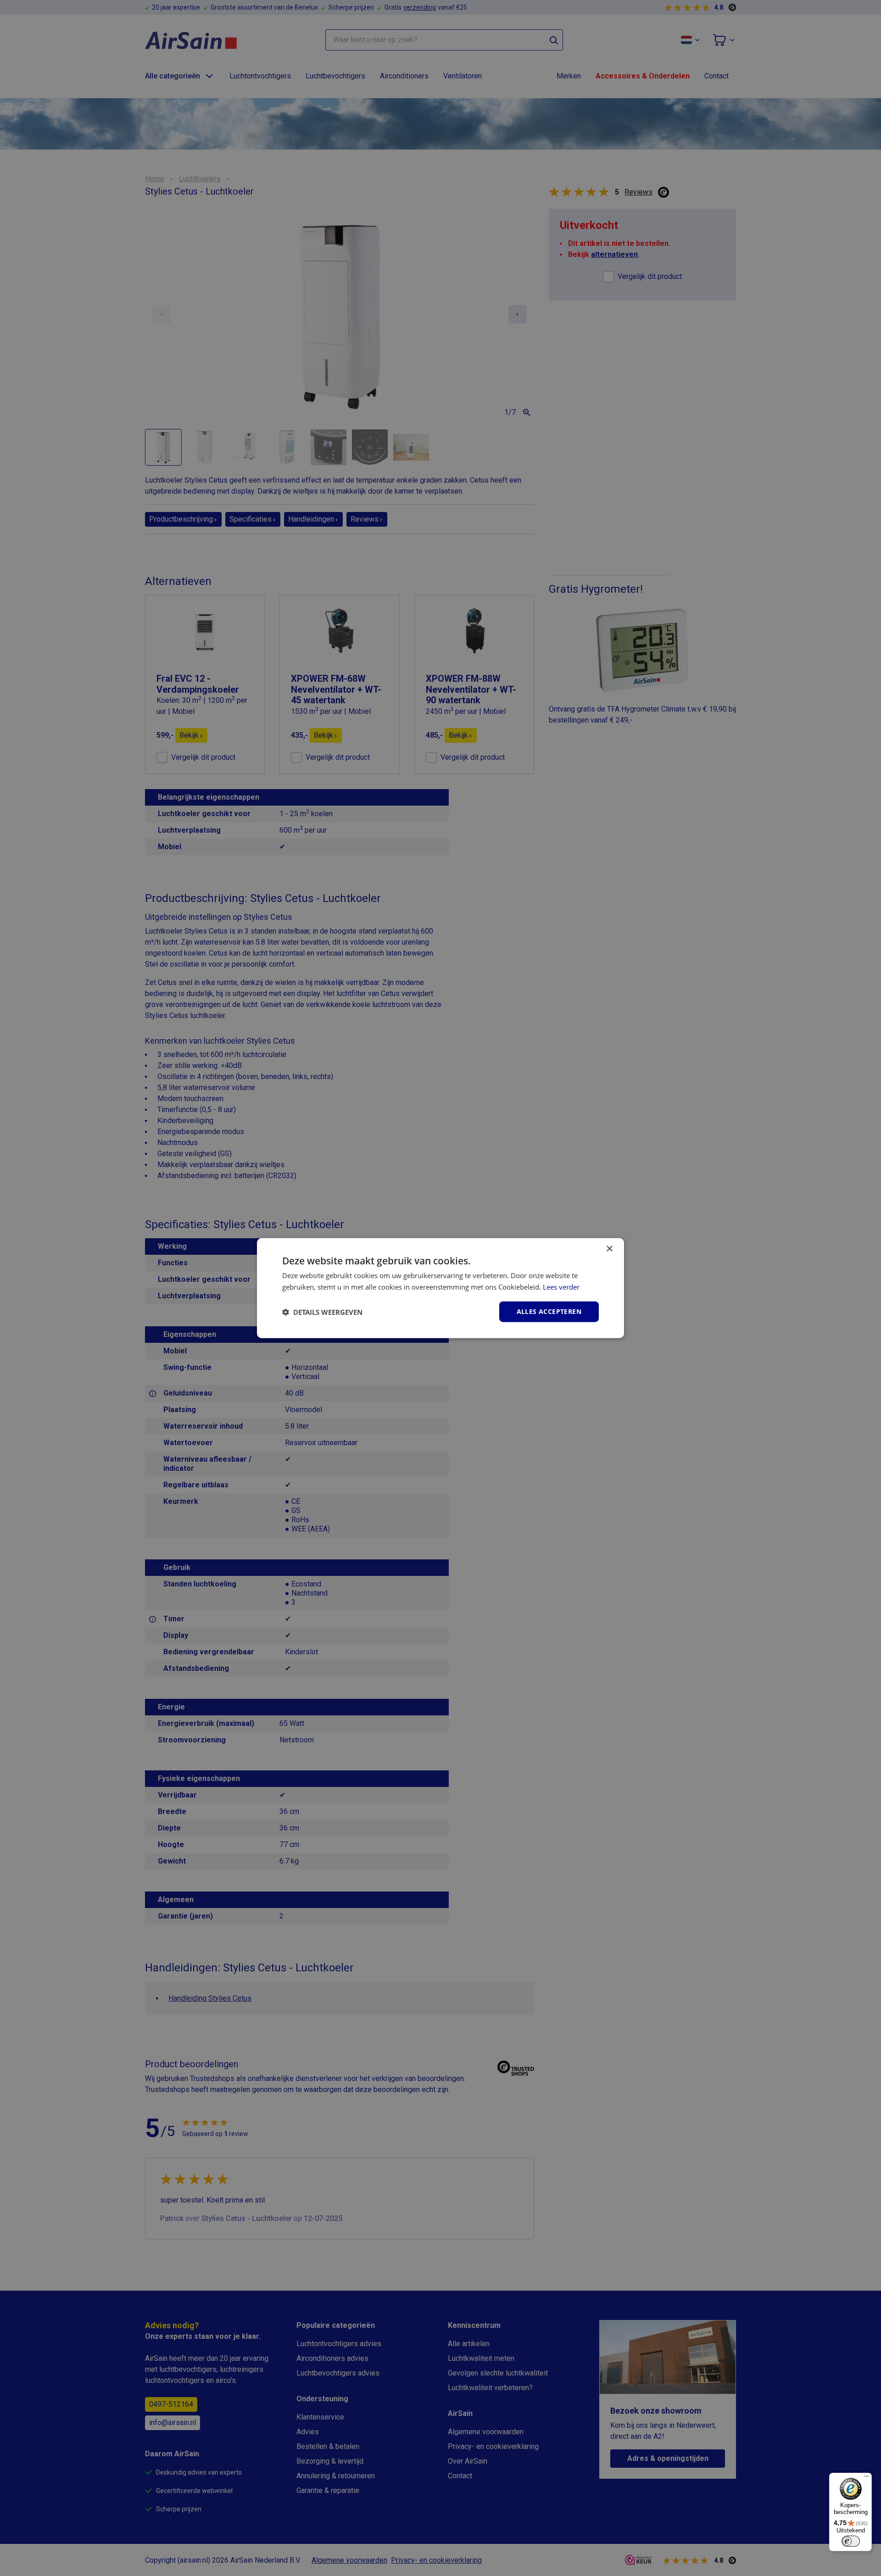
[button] (322, 1312)
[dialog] (440, 1288)
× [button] (609, 1249)
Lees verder (561, 1286)
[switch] (851, 2541)
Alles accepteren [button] (549, 1311)
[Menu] (866, 2478)
